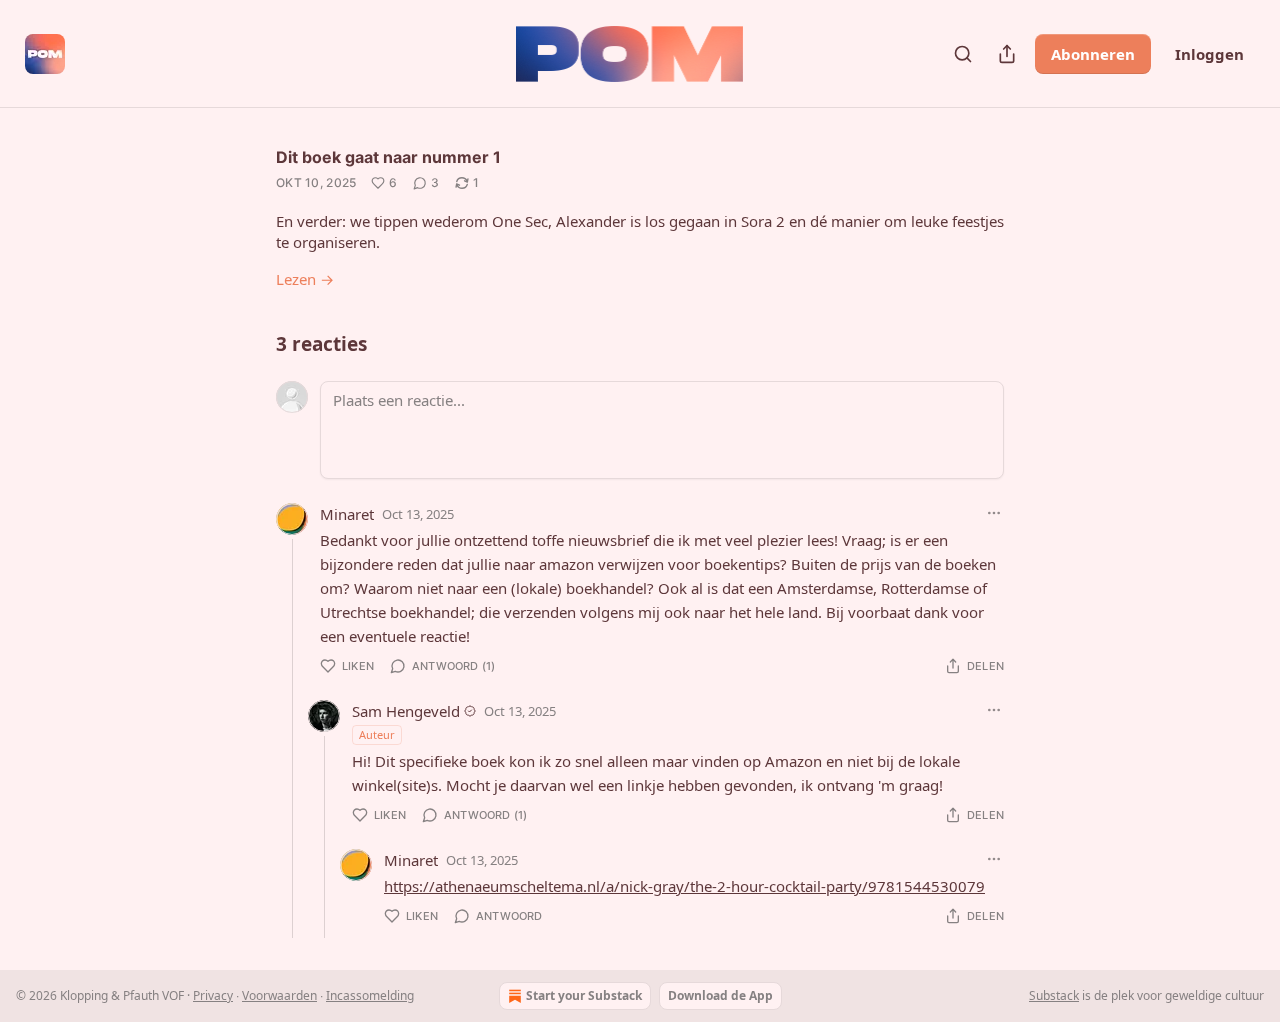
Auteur (377, 734)
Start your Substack (584, 995)
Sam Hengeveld (406, 711)
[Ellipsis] (994, 513)
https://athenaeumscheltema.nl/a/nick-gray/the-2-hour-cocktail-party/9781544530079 (684, 886)
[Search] (963, 54)
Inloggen (1209, 54)
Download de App (720, 995)
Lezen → (305, 279)
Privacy (213, 995)
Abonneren (1093, 54)
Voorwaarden (279, 995)
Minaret (347, 514)
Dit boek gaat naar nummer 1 (388, 157)
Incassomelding (370, 995)
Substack (1054, 995)
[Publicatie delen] (1007, 54)
